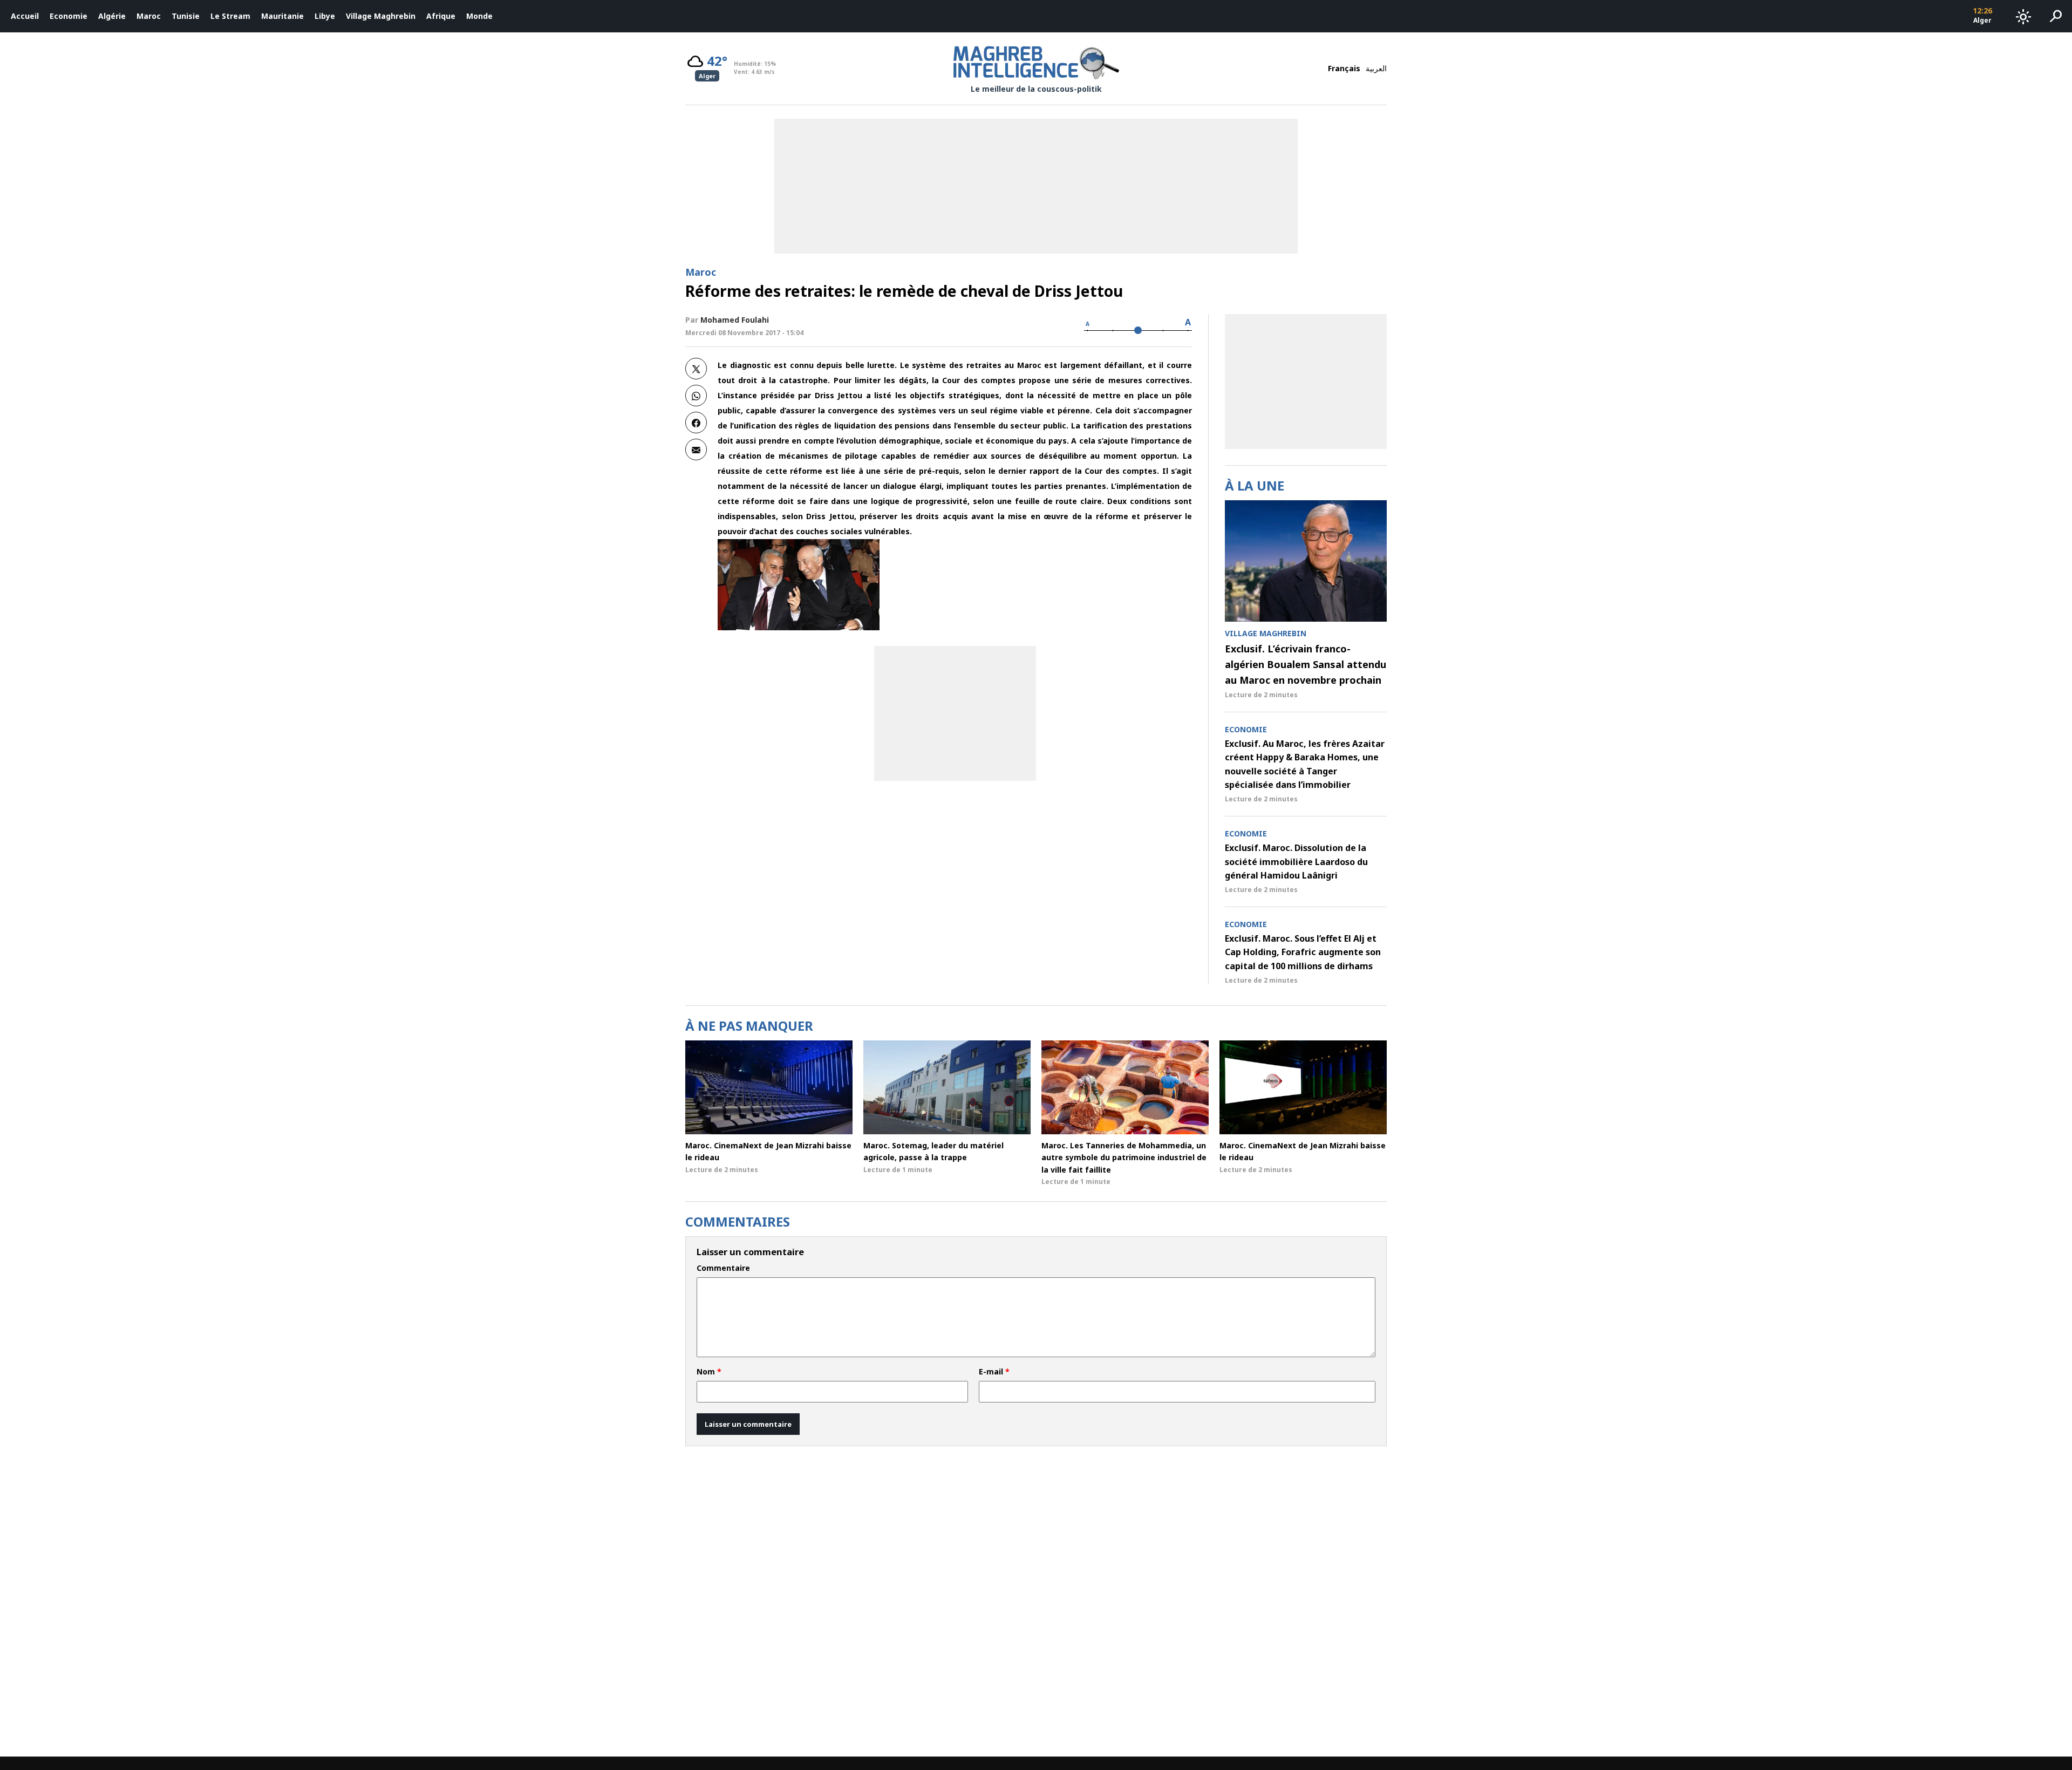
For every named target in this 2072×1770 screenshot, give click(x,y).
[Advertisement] (955, 713)
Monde (479, 16)
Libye (325, 16)
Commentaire (723, 1268)
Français (1344, 68)
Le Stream (230, 16)
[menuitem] (25, 16)
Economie (69, 16)
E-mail (994, 1372)
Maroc (149, 16)
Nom (709, 1372)
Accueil (25, 16)
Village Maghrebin (381, 16)
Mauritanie (282, 16)
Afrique (441, 16)
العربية (1376, 68)
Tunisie (186, 16)
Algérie (112, 16)
